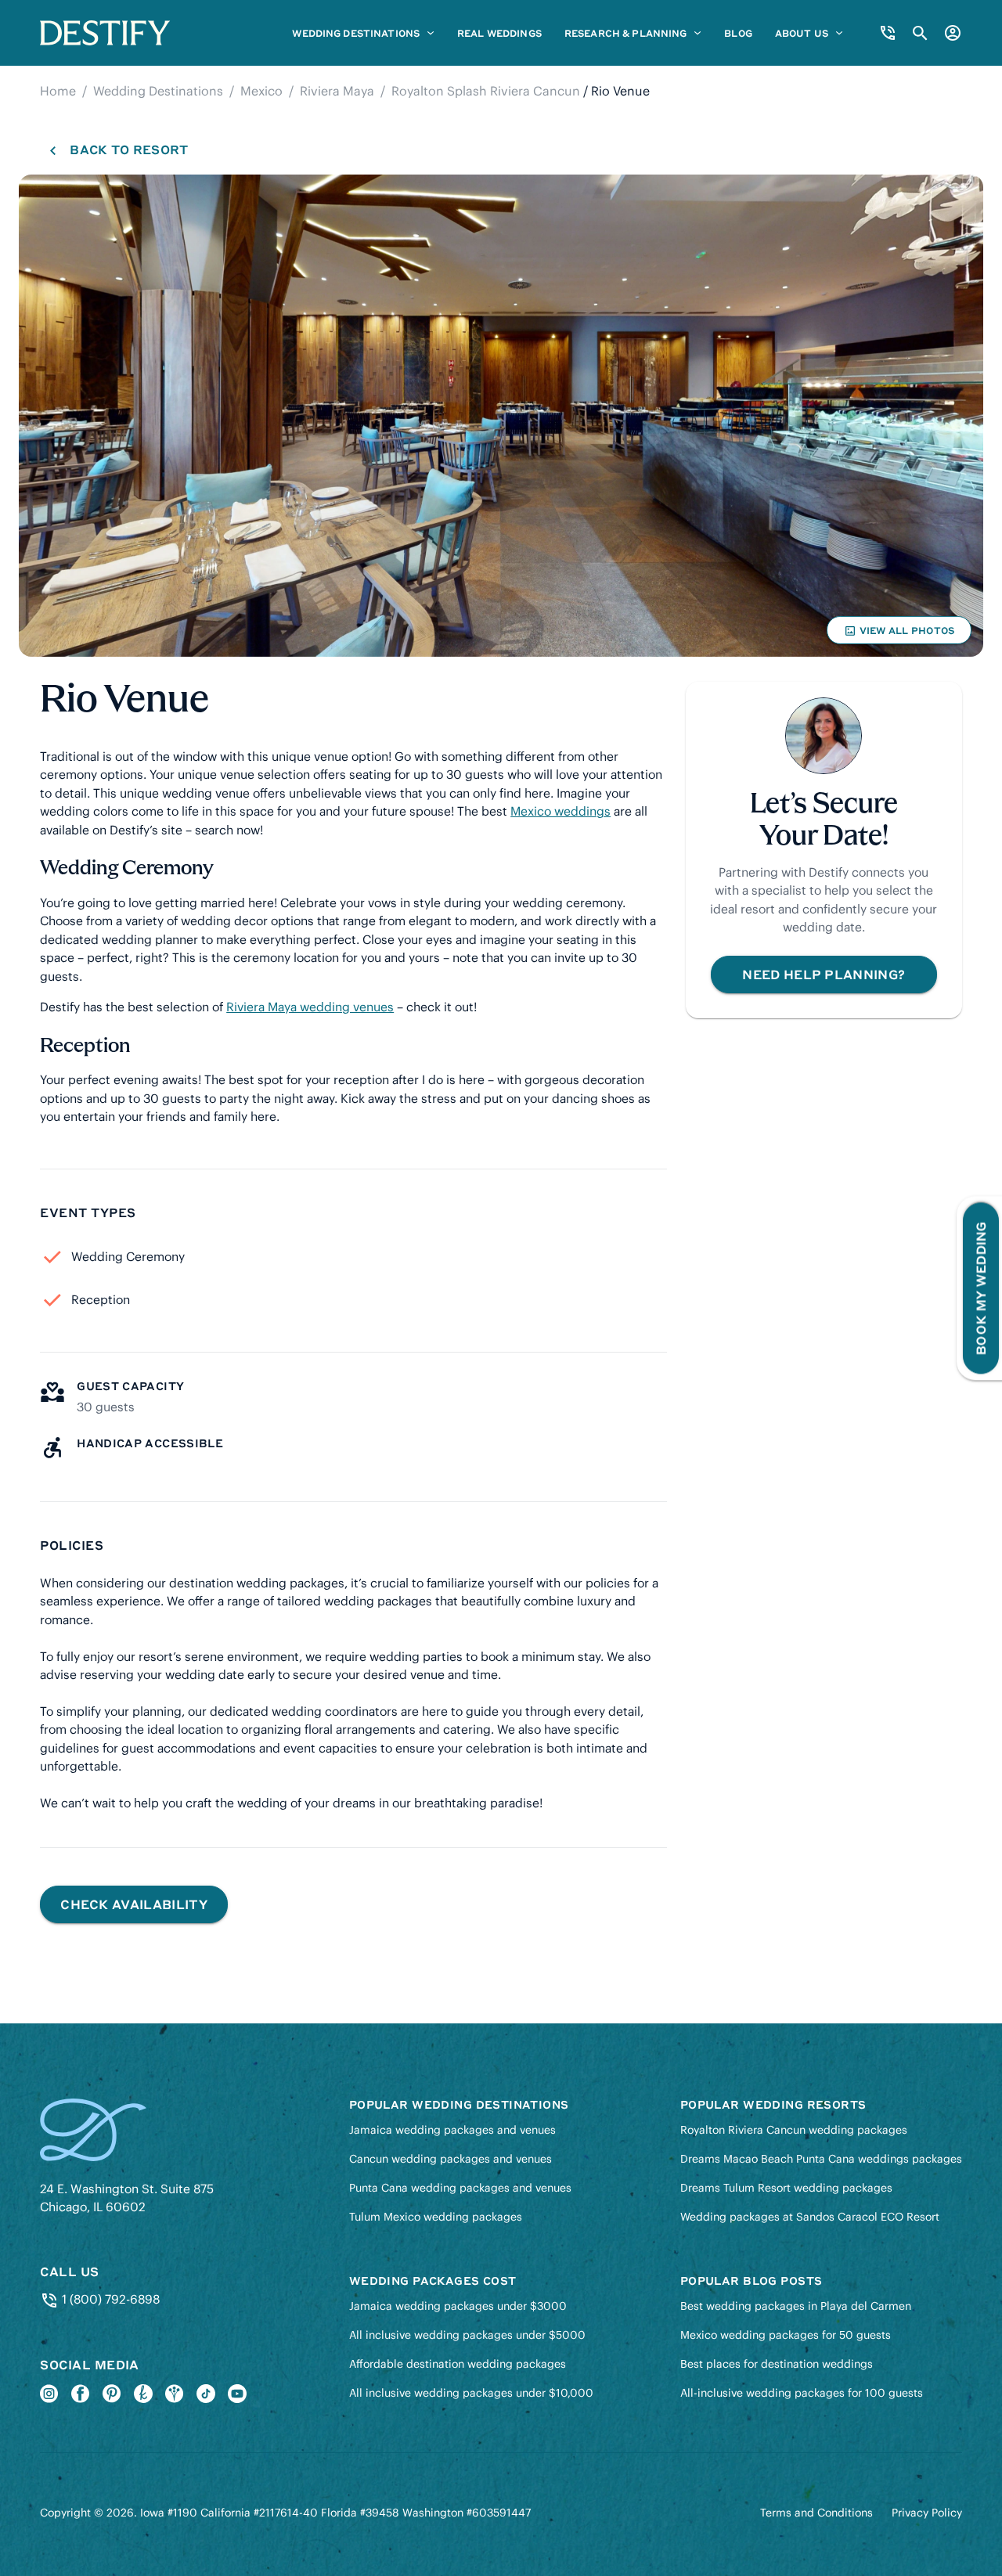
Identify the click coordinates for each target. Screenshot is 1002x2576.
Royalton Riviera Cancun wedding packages (794, 2130)
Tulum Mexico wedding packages (436, 2217)
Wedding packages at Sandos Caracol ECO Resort (810, 2217)
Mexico (261, 91)
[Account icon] (953, 33)
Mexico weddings (560, 811)
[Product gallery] (501, 416)
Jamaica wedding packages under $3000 (458, 2306)
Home (58, 91)
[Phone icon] (888, 33)
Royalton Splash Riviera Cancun (486, 91)
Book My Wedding (980, 1288)
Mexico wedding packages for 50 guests (786, 2335)
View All (899, 634)
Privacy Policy (927, 2513)
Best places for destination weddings (777, 2364)
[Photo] (501, 416)
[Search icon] (920, 33)
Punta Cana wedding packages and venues (460, 2188)
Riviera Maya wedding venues (310, 1007)
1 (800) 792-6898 (109, 2299)
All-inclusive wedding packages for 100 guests (802, 2393)
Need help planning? (824, 974)
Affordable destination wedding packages (458, 2364)
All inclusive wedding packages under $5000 (467, 2335)
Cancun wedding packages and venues (451, 2159)
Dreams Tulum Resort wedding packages (786, 2188)
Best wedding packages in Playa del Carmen (796, 2306)
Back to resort (128, 150)
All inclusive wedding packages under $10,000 (471, 2393)
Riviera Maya (337, 91)
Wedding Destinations (158, 91)
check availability (134, 1904)
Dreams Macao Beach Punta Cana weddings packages (821, 2159)
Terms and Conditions (816, 2513)
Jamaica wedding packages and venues (452, 2130)
